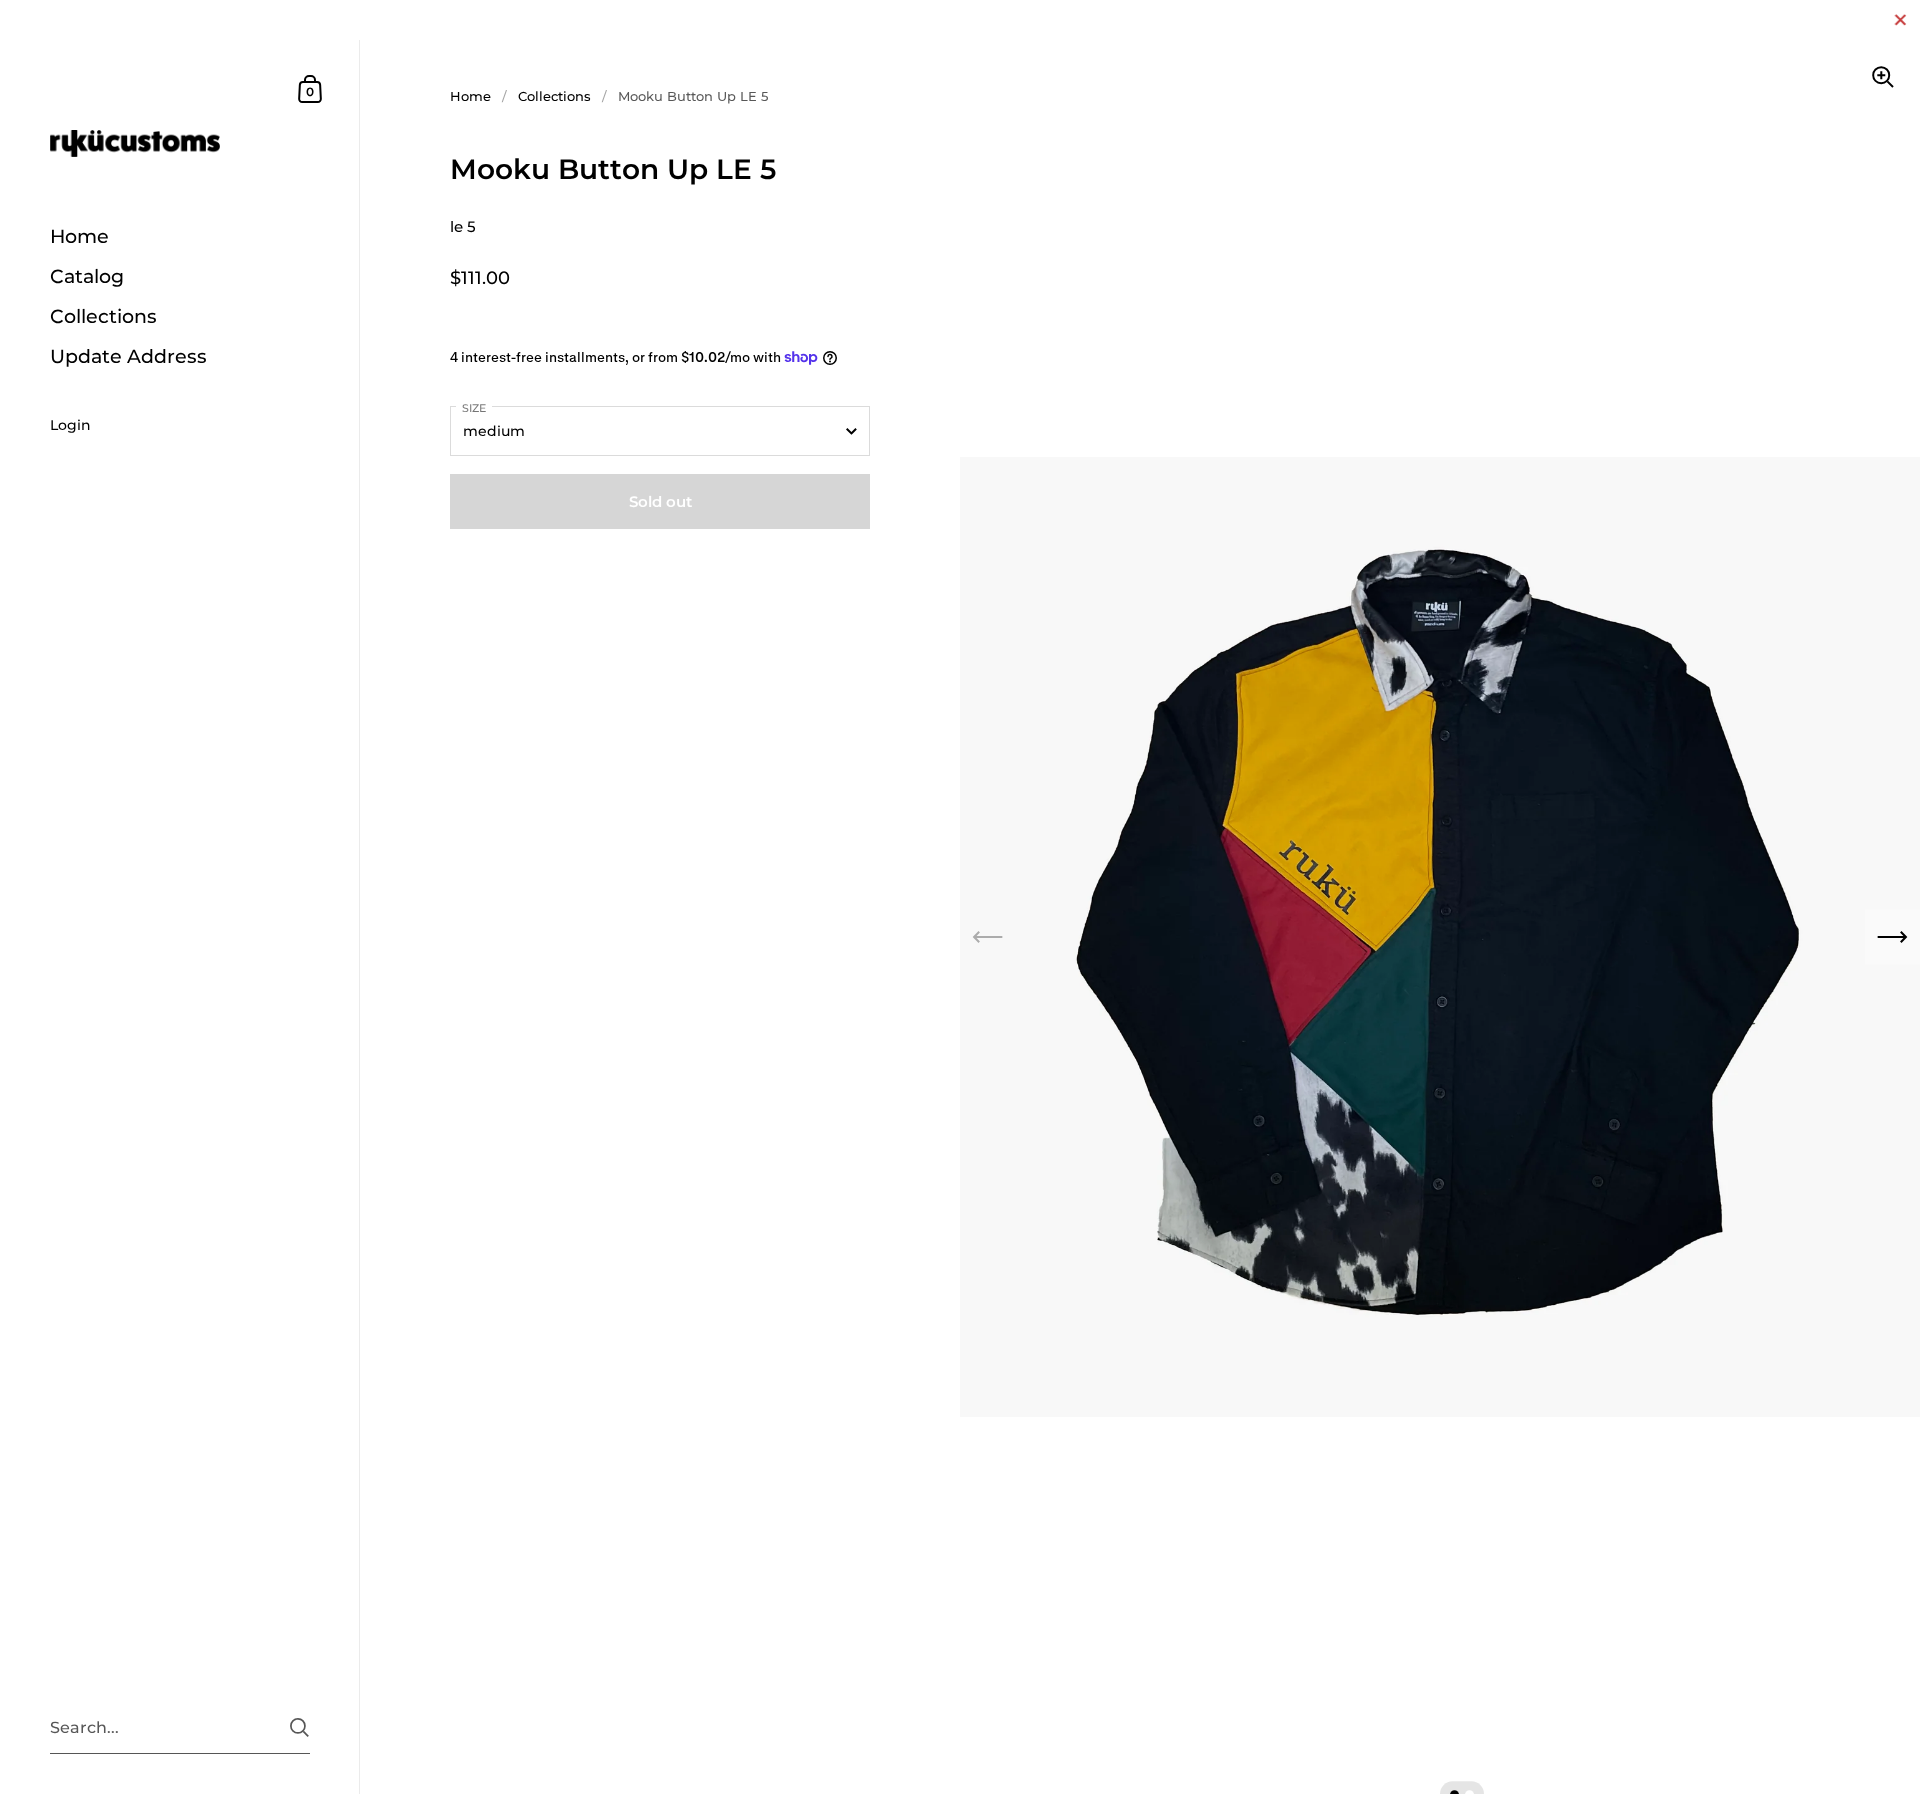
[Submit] (299, 1727)
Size (474, 408)
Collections (554, 96)
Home (470, 96)
